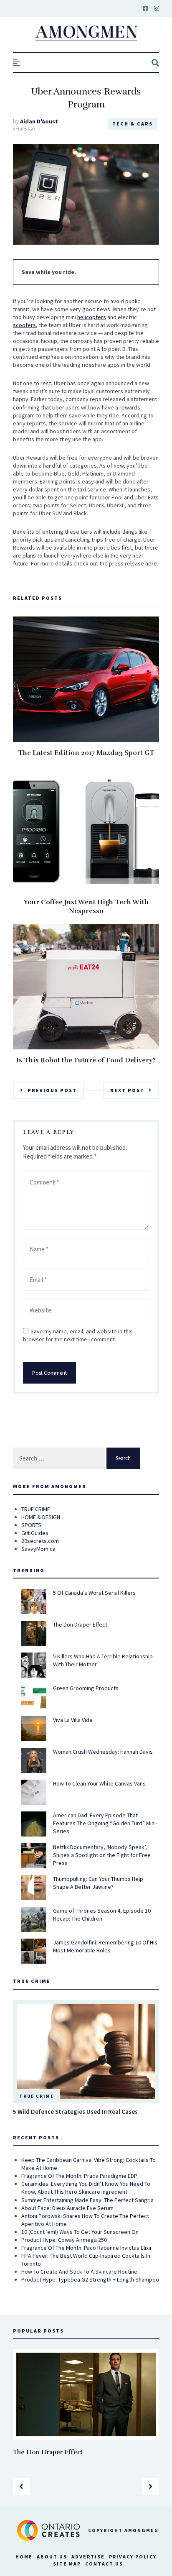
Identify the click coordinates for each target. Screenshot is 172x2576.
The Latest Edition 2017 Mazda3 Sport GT (86, 753)
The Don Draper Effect (80, 1624)
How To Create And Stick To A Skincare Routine (79, 2272)
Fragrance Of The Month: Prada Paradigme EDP (79, 2176)
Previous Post (52, 1090)
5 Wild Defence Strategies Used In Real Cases (75, 2112)
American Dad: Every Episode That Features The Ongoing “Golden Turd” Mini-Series (105, 1823)
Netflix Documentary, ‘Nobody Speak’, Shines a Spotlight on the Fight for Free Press (102, 1855)
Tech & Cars (133, 124)
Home (24, 2557)
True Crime (37, 2096)
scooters (24, 325)
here (151, 563)
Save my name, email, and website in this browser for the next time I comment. (78, 1335)
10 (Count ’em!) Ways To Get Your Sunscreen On (80, 2232)
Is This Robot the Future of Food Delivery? (86, 1060)
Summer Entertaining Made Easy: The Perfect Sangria (87, 2200)
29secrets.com (40, 1541)
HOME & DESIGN (41, 1517)
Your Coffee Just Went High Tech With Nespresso (86, 907)
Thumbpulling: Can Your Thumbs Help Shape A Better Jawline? (98, 1883)
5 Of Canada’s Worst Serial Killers (94, 1593)
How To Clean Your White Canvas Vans (99, 1783)
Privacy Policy (133, 2557)
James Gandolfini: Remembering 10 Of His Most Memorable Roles (105, 1946)
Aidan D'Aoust (39, 121)
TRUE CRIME (36, 1509)
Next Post (127, 1090)
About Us (52, 2557)
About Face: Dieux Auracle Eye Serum (67, 2208)
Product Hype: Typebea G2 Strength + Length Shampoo (90, 2279)
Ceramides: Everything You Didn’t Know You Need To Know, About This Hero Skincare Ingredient (86, 2188)
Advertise (88, 2557)
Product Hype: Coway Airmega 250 (64, 2240)
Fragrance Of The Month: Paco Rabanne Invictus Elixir (87, 2248)
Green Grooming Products (86, 1688)
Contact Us (104, 2564)
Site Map (67, 2564)
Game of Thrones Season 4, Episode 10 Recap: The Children (102, 1915)
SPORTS (31, 1525)
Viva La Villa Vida (73, 1720)
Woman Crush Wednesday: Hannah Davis (103, 1752)
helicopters (92, 317)
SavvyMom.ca (38, 1549)
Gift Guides (35, 1533)
